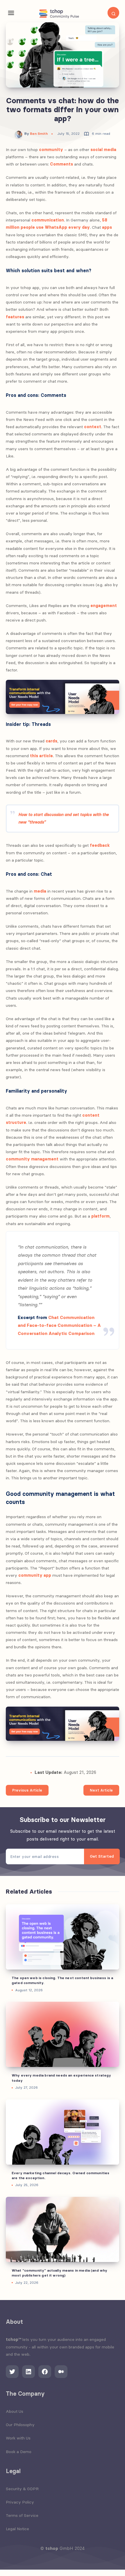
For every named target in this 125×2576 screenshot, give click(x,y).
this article (41, 756)
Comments (61, 164)
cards (51, 741)
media (40, 891)
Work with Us (18, 2438)
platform (100, 1216)
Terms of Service (22, 2515)
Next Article (101, 1790)
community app (35, 1575)
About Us (15, 2411)
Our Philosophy (20, 2425)
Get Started (102, 1856)
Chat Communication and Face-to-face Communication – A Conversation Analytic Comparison (59, 1326)
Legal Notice (17, 2529)
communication (48, 220)
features (15, 317)
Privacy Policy (20, 2502)
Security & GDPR (22, 2489)
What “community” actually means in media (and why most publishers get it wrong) (59, 2273)
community (51, 150)
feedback (100, 845)
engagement (104, 606)
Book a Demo (19, 2452)
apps (107, 227)
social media (103, 150)
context (93, 427)
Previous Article (27, 1790)
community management (32, 1159)
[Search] (113, 13)
